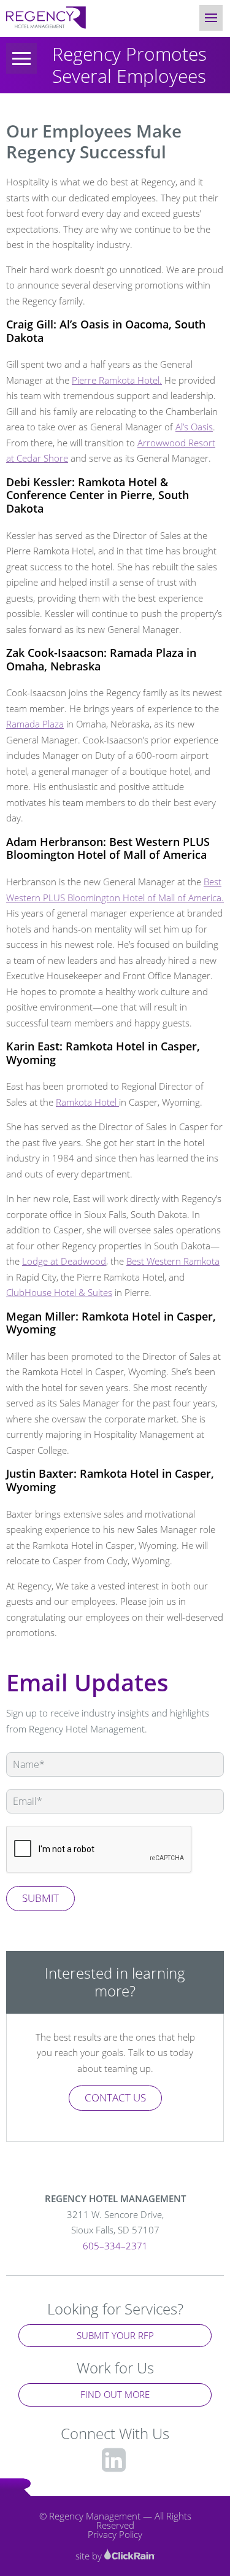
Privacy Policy (115, 2534)
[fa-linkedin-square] (114, 2459)
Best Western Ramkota (173, 1261)
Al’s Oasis (194, 427)
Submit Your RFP (115, 2335)
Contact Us (115, 2097)
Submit (40, 1898)
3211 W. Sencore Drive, (115, 2222)
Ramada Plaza (35, 724)
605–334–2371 (115, 2246)
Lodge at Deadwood (64, 1261)
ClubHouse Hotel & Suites (59, 1292)
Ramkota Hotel (87, 1102)
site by (90, 2556)
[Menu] (21, 58)
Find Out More (115, 2394)
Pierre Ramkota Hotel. (117, 380)
